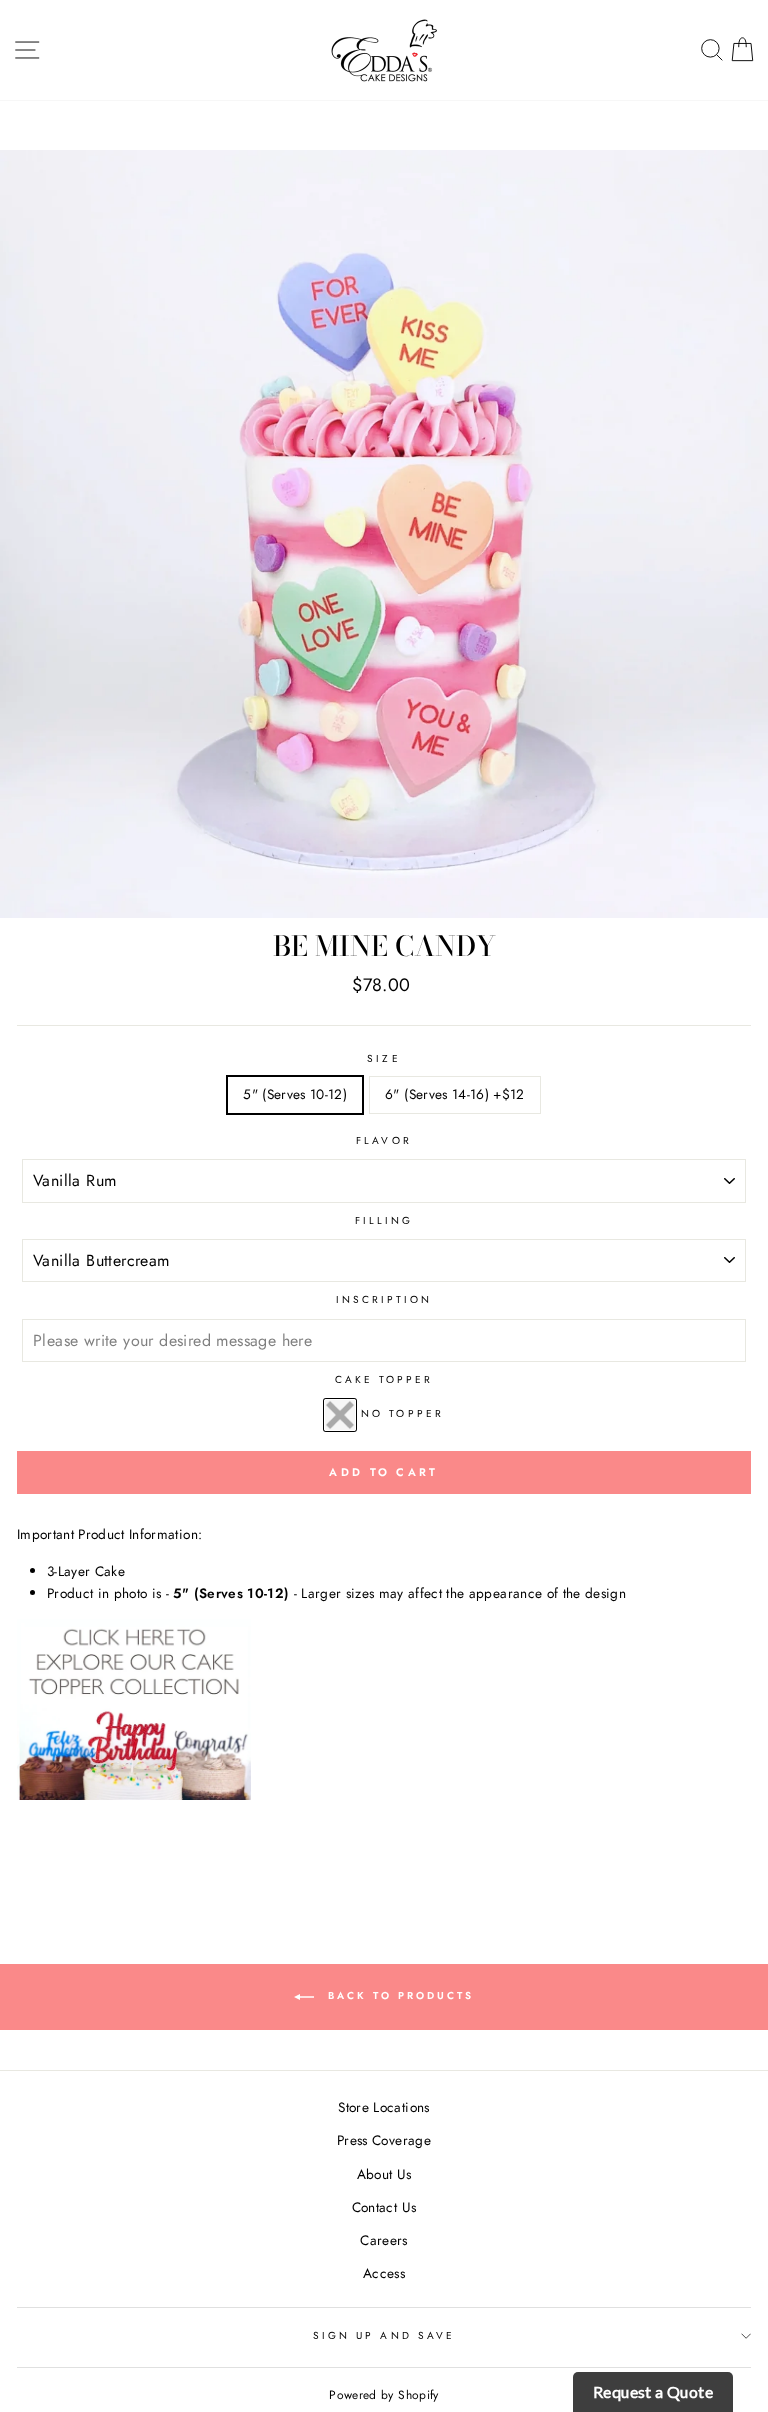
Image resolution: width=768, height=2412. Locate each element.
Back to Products (398, 1995)
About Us (384, 2174)
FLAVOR (383, 1140)
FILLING (384, 1220)
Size (383, 1058)
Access (384, 2273)
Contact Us (384, 2207)
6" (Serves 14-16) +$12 (454, 1094)
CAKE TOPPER (384, 1379)
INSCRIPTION (384, 1299)
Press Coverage (384, 2140)
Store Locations (383, 2107)
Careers (383, 2240)
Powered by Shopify (383, 2395)
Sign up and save (384, 2335)
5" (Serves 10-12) (295, 1094)
